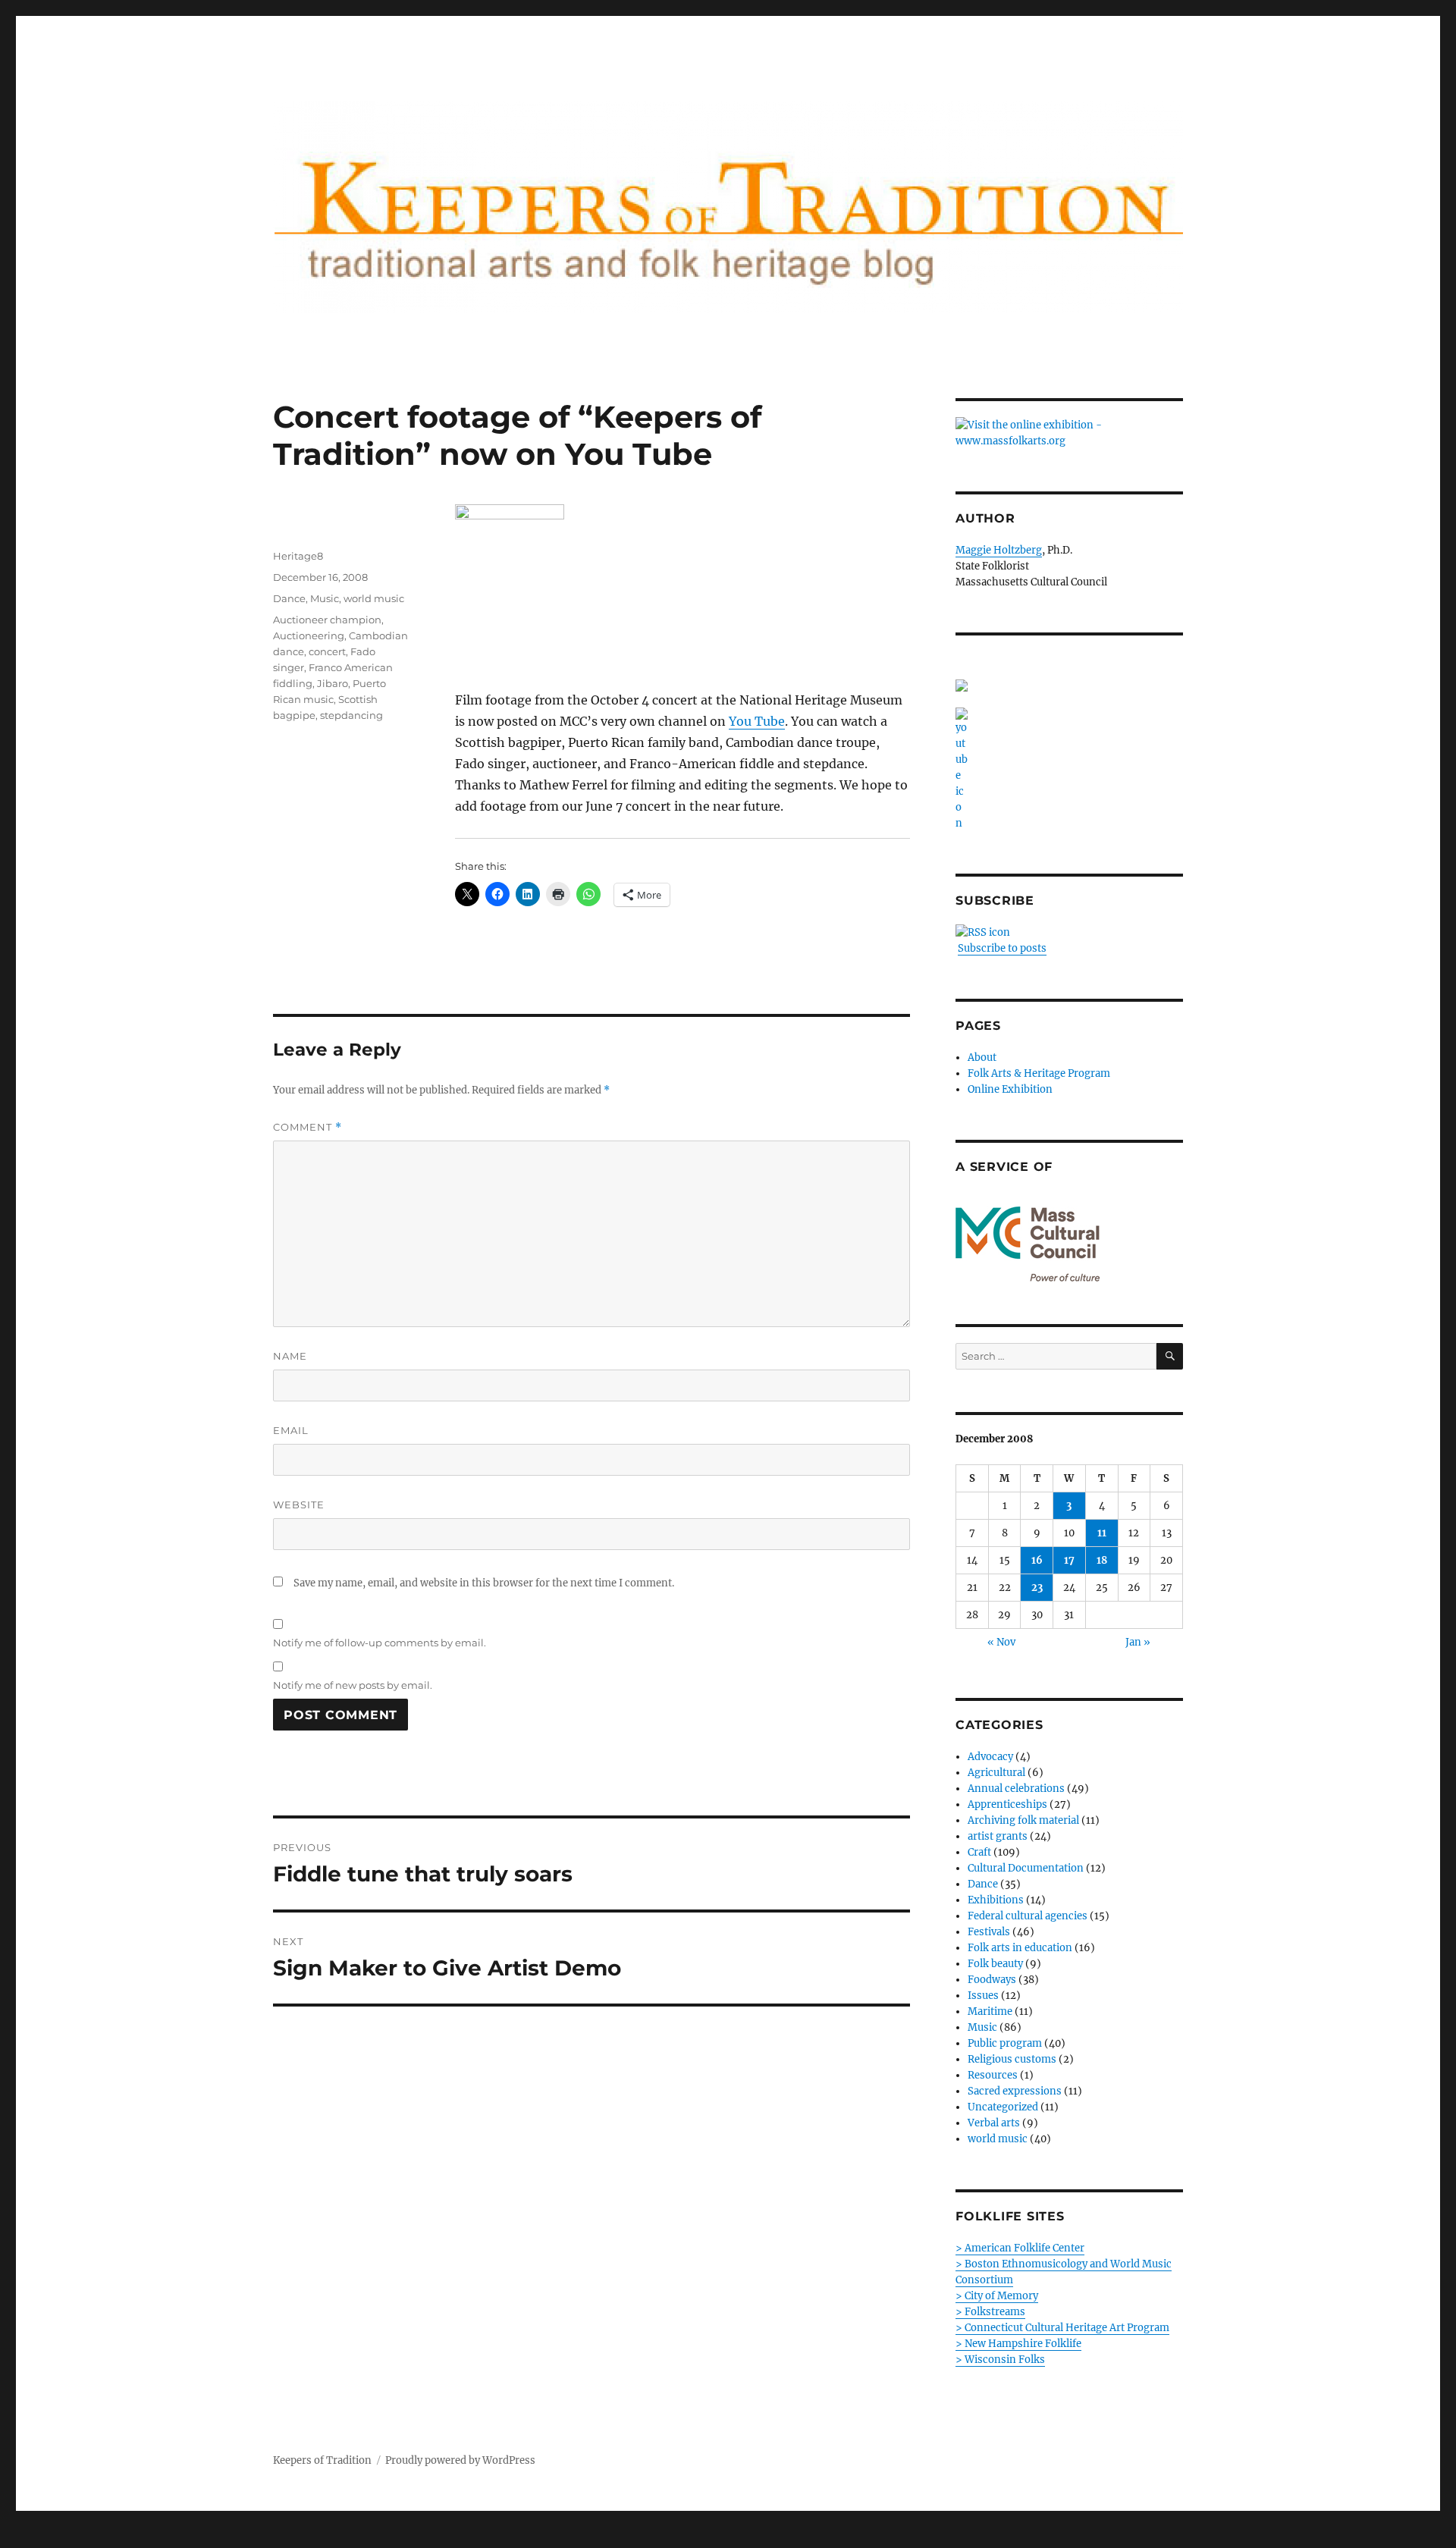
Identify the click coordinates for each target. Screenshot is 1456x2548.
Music (325, 598)
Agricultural (996, 1773)
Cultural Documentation (1026, 1868)
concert (327, 651)
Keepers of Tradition (322, 2460)
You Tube (757, 721)
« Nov (1001, 1642)
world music (374, 598)
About (982, 1057)
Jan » (1138, 1642)
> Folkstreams (990, 2312)
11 (1102, 1533)
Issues (983, 1996)
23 (1037, 1588)
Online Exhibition (1010, 1089)
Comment (308, 1127)
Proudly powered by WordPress (460, 2460)
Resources (993, 2075)
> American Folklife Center (1020, 2248)
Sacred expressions (1015, 2091)
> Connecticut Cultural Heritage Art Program (1062, 2328)
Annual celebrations (1016, 1789)
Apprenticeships (1007, 1804)
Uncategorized (1003, 2107)
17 (1069, 1560)
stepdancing (351, 715)
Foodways (992, 1980)
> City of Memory (997, 2296)
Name (290, 1356)
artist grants (998, 1836)
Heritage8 (298, 556)
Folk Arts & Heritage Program (1039, 1073)
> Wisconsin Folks (1000, 2360)
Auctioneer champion (327, 620)
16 (1037, 1560)
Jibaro (333, 683)
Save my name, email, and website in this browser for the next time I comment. (484, 1583)
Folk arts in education (1020, 1948)
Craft (979, 1852)
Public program (1005, 2043)
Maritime (990, 2011)
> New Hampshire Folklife (1018, 2344)
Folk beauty (995, 1964)
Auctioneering (309, 635)
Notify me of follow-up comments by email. (380, 1643)
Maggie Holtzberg (999, 550)
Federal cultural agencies (1028, 1916)
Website (299, 1505)
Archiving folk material (1023, 1820)
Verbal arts (994, 2123)
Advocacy (990, 1757)
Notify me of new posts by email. (353, 1685)
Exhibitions (996, 1900)
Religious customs (1012, 2059)
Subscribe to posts (1002, 948)
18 (1102, 1560)
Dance (289, 598)
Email (291, 1430)
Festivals (989, 1932)
